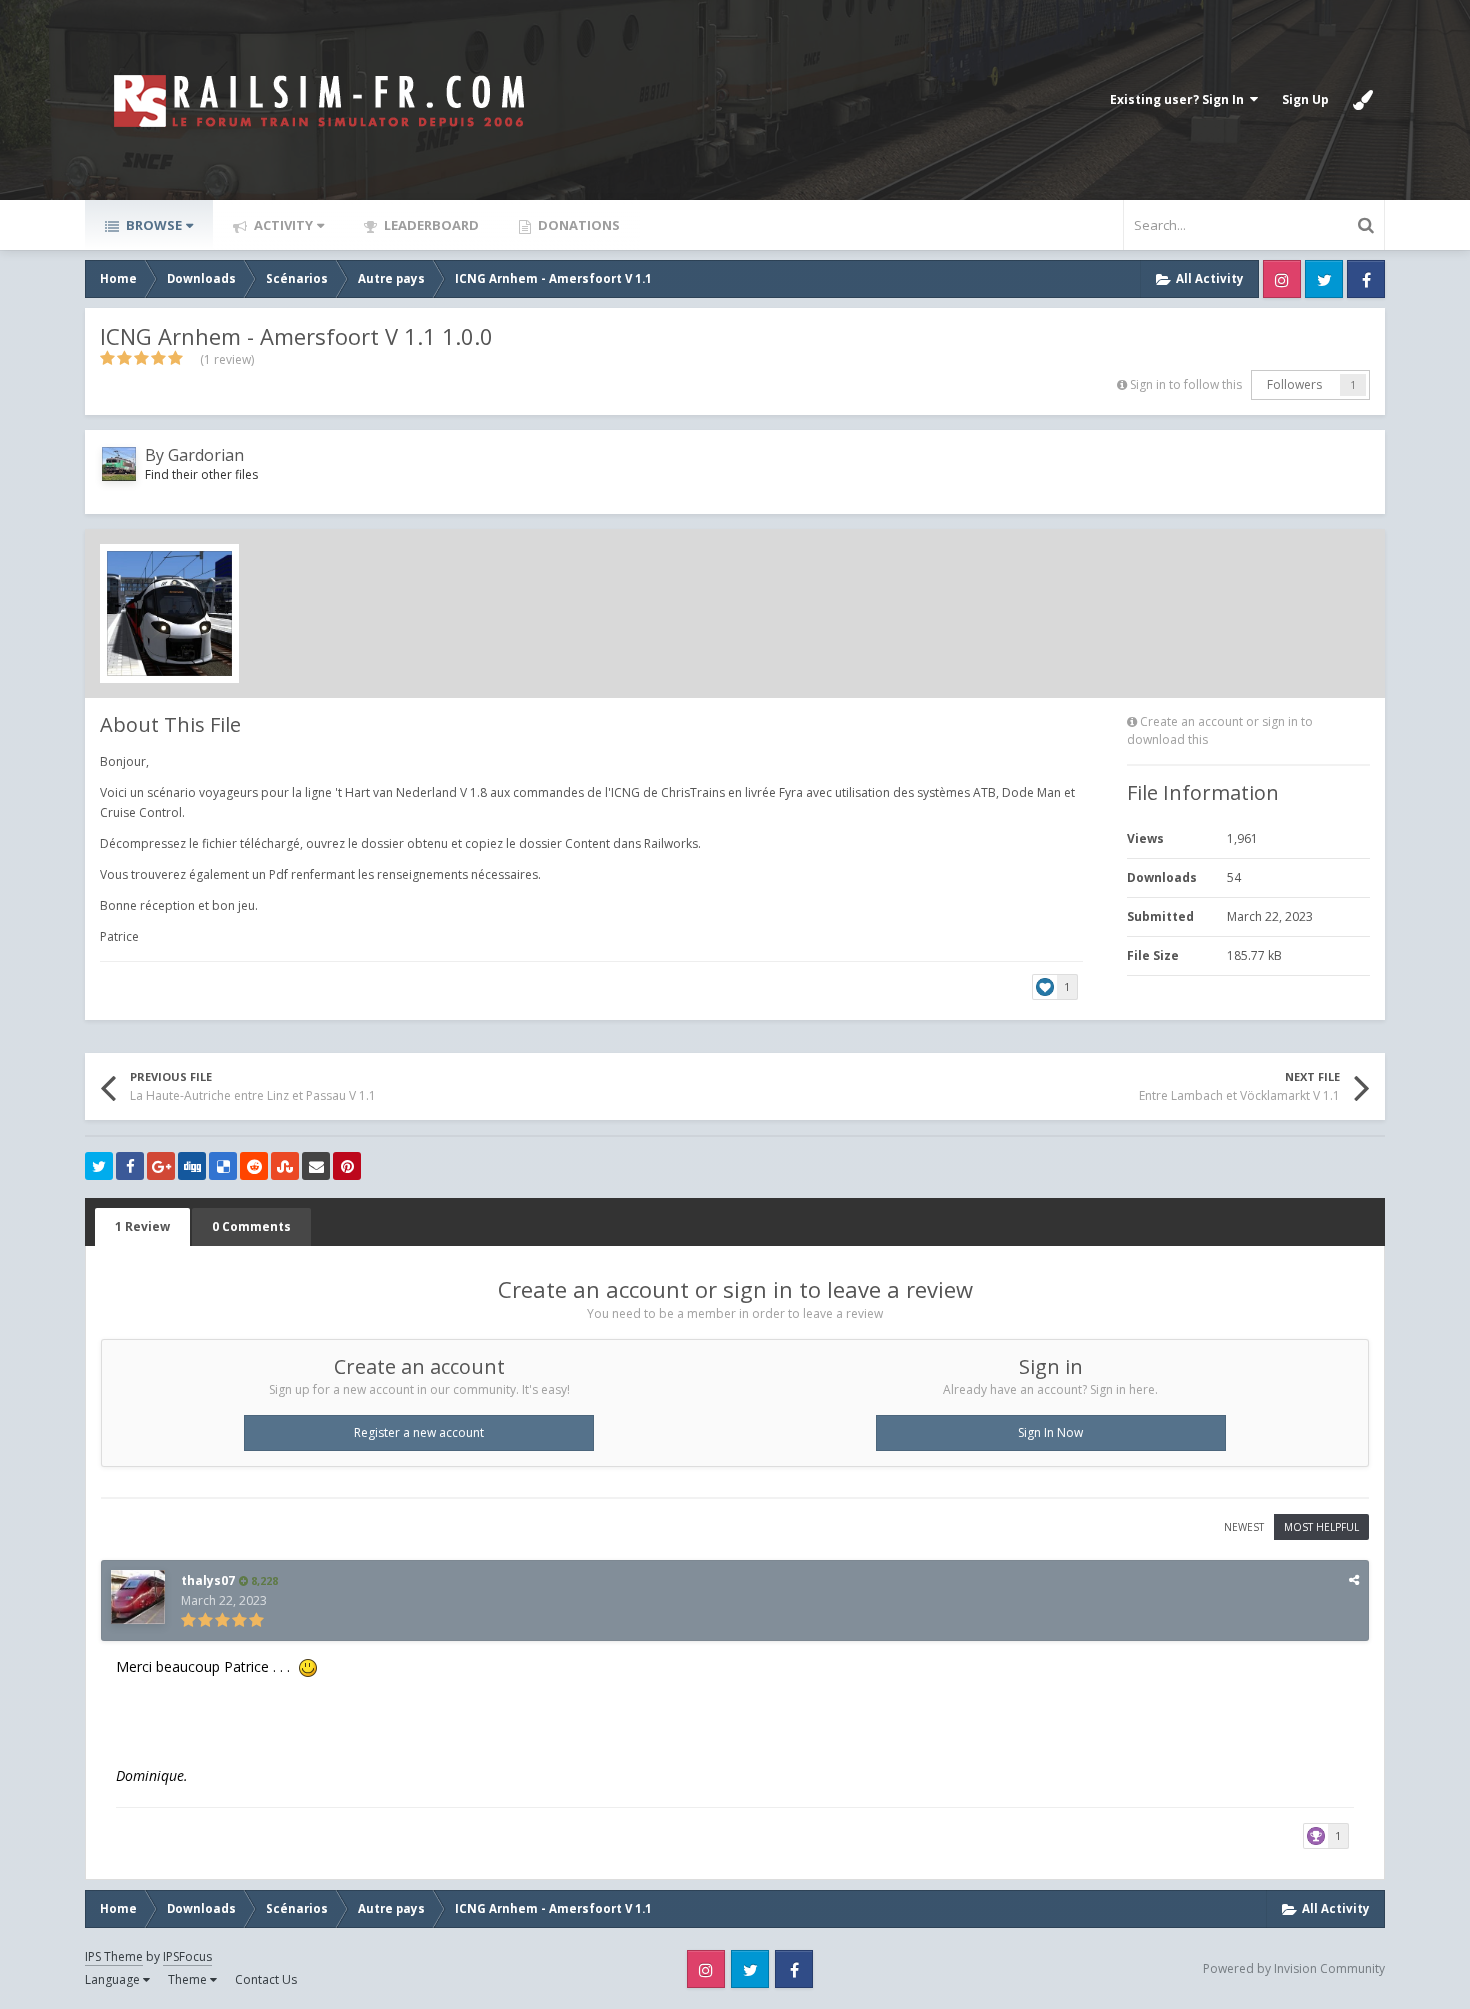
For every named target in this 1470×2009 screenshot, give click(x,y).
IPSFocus (187, 1956)
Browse (152, 225)
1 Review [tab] (142, 1226)
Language (114, 1979)
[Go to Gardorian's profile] (119, 464)
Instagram (1282, 279)
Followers (1294, 384)
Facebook (1366, 279)
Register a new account (419, 1432)
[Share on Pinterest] (347, 1166)
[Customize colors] (1363, 100)
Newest (1244, 1527)
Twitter (1324, 279)
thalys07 (208, 1580)
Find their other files (201, 474)
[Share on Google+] (161, 1166)
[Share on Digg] (192, 1166)
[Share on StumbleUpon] (285, 1166)
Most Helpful (1321, 1527)
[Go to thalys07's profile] (138, 1597)
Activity (282, 225)
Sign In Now (1050, 1432)
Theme (189, 1979)
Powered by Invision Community (1294, 1968)
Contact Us (266, 1979)
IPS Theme (114, 1956)
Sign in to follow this (1186, 384)
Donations (577, 225)
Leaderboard (430, 225)
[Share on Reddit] (254, 1166)
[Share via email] (316, 1166)
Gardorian (206, 455)
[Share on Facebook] (130, 1166)
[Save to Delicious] (223, 1166)
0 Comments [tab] (251, 1226)
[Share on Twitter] (99, 1166)
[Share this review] (1354, 1579)
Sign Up (1305, 99)
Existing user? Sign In (1180, 99)
